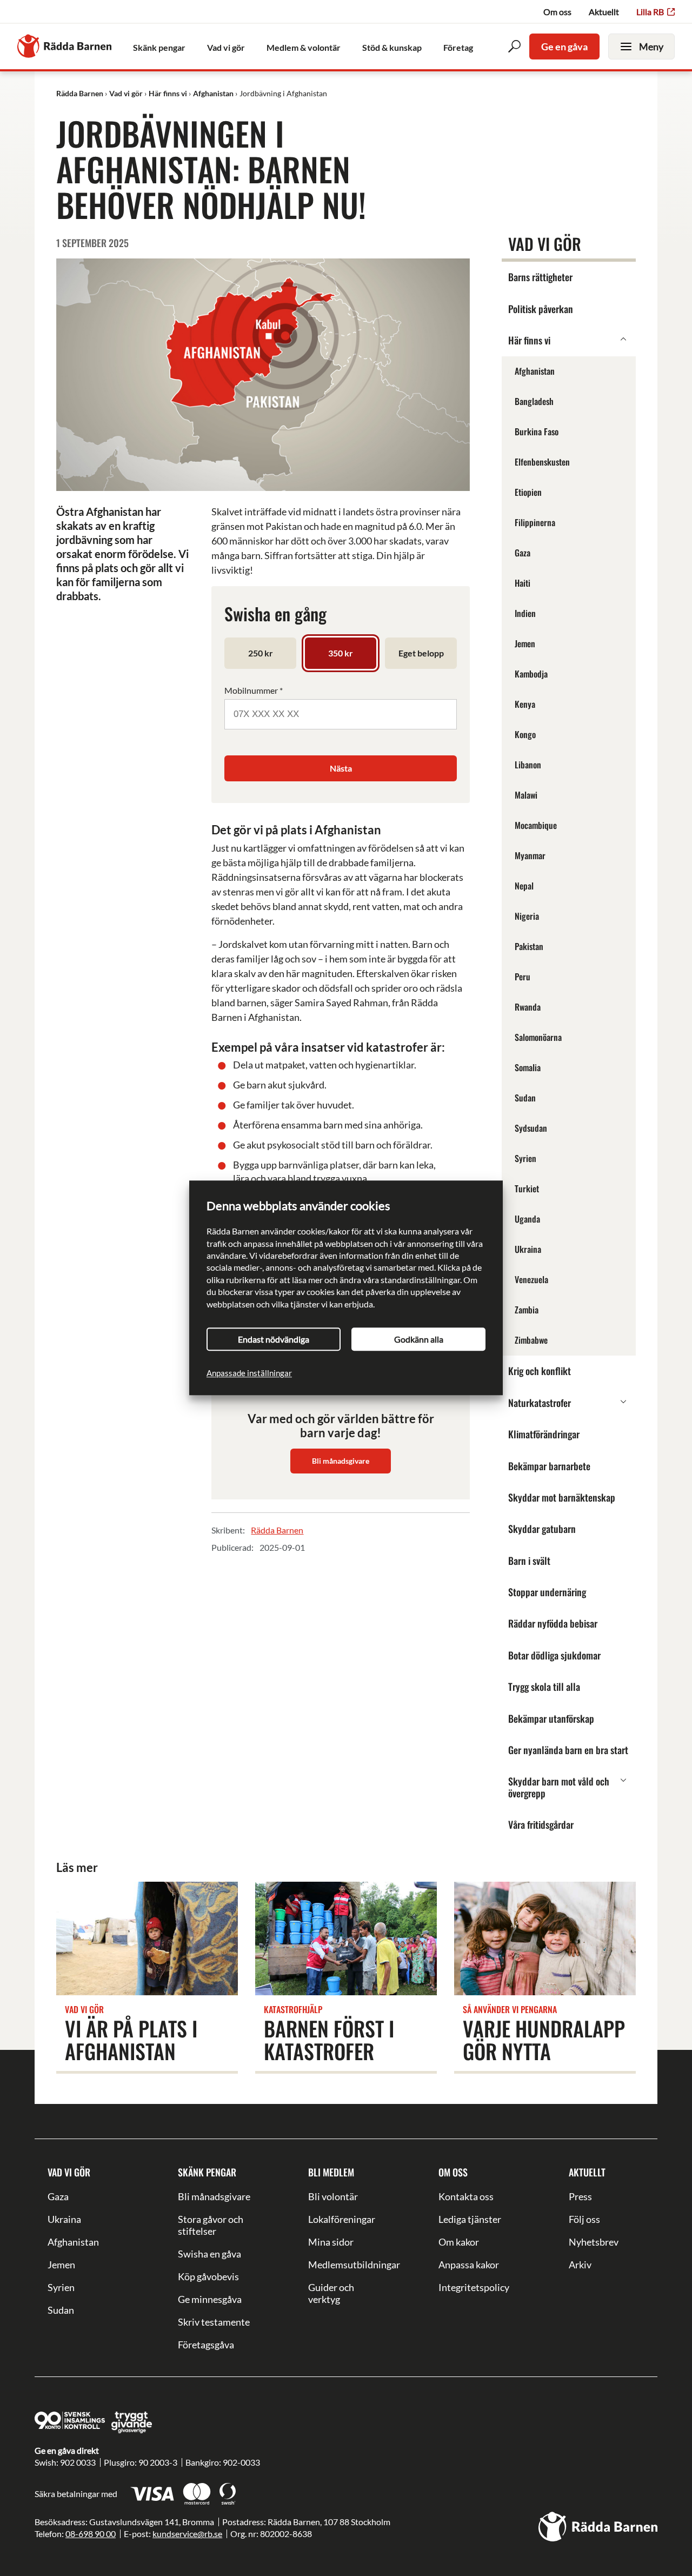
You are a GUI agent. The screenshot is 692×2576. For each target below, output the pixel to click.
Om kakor (459, 2242)
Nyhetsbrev (594, 2242)
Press (580, 2196)
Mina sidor (331, 2242)
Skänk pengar (207, 2172)
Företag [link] (458, 47)
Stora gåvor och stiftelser (211, 2225)
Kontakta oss (466, 2196)
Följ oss (584, 2219)
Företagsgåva (206, 2345)
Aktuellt (604, 12)
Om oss (557, 12)
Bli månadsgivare (341, 1461)
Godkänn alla (419, 1339)
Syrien (61, 2287)
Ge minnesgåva (210, 2299)
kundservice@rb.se (187, 2534)
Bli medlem (331, 2172)
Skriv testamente (214, 2322)
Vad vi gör (69, 2172)
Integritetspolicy (474, 2287)
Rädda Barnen (277, 1530)
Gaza (58, 2196)
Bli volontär (333, 2196)
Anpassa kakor (469, 2265)
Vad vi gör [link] (226, 47)
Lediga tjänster (470, 2219)
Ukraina (64, 2219)
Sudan (61, 2310)
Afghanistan (73, 2242)
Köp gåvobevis (208, 2276)
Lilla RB (650, 12)
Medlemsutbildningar (346, 2265)
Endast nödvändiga (274, 1339)
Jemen (61, 2265)
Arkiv (580, 2265)
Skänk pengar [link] (159, 47)
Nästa (341, 768)
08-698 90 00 (91, 2534)
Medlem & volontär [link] (304, 47)
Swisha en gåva (209, 2254)
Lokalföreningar (342, 2219)
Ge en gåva (564, 47)
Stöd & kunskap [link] (392, 47)
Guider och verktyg (331, 2293)
